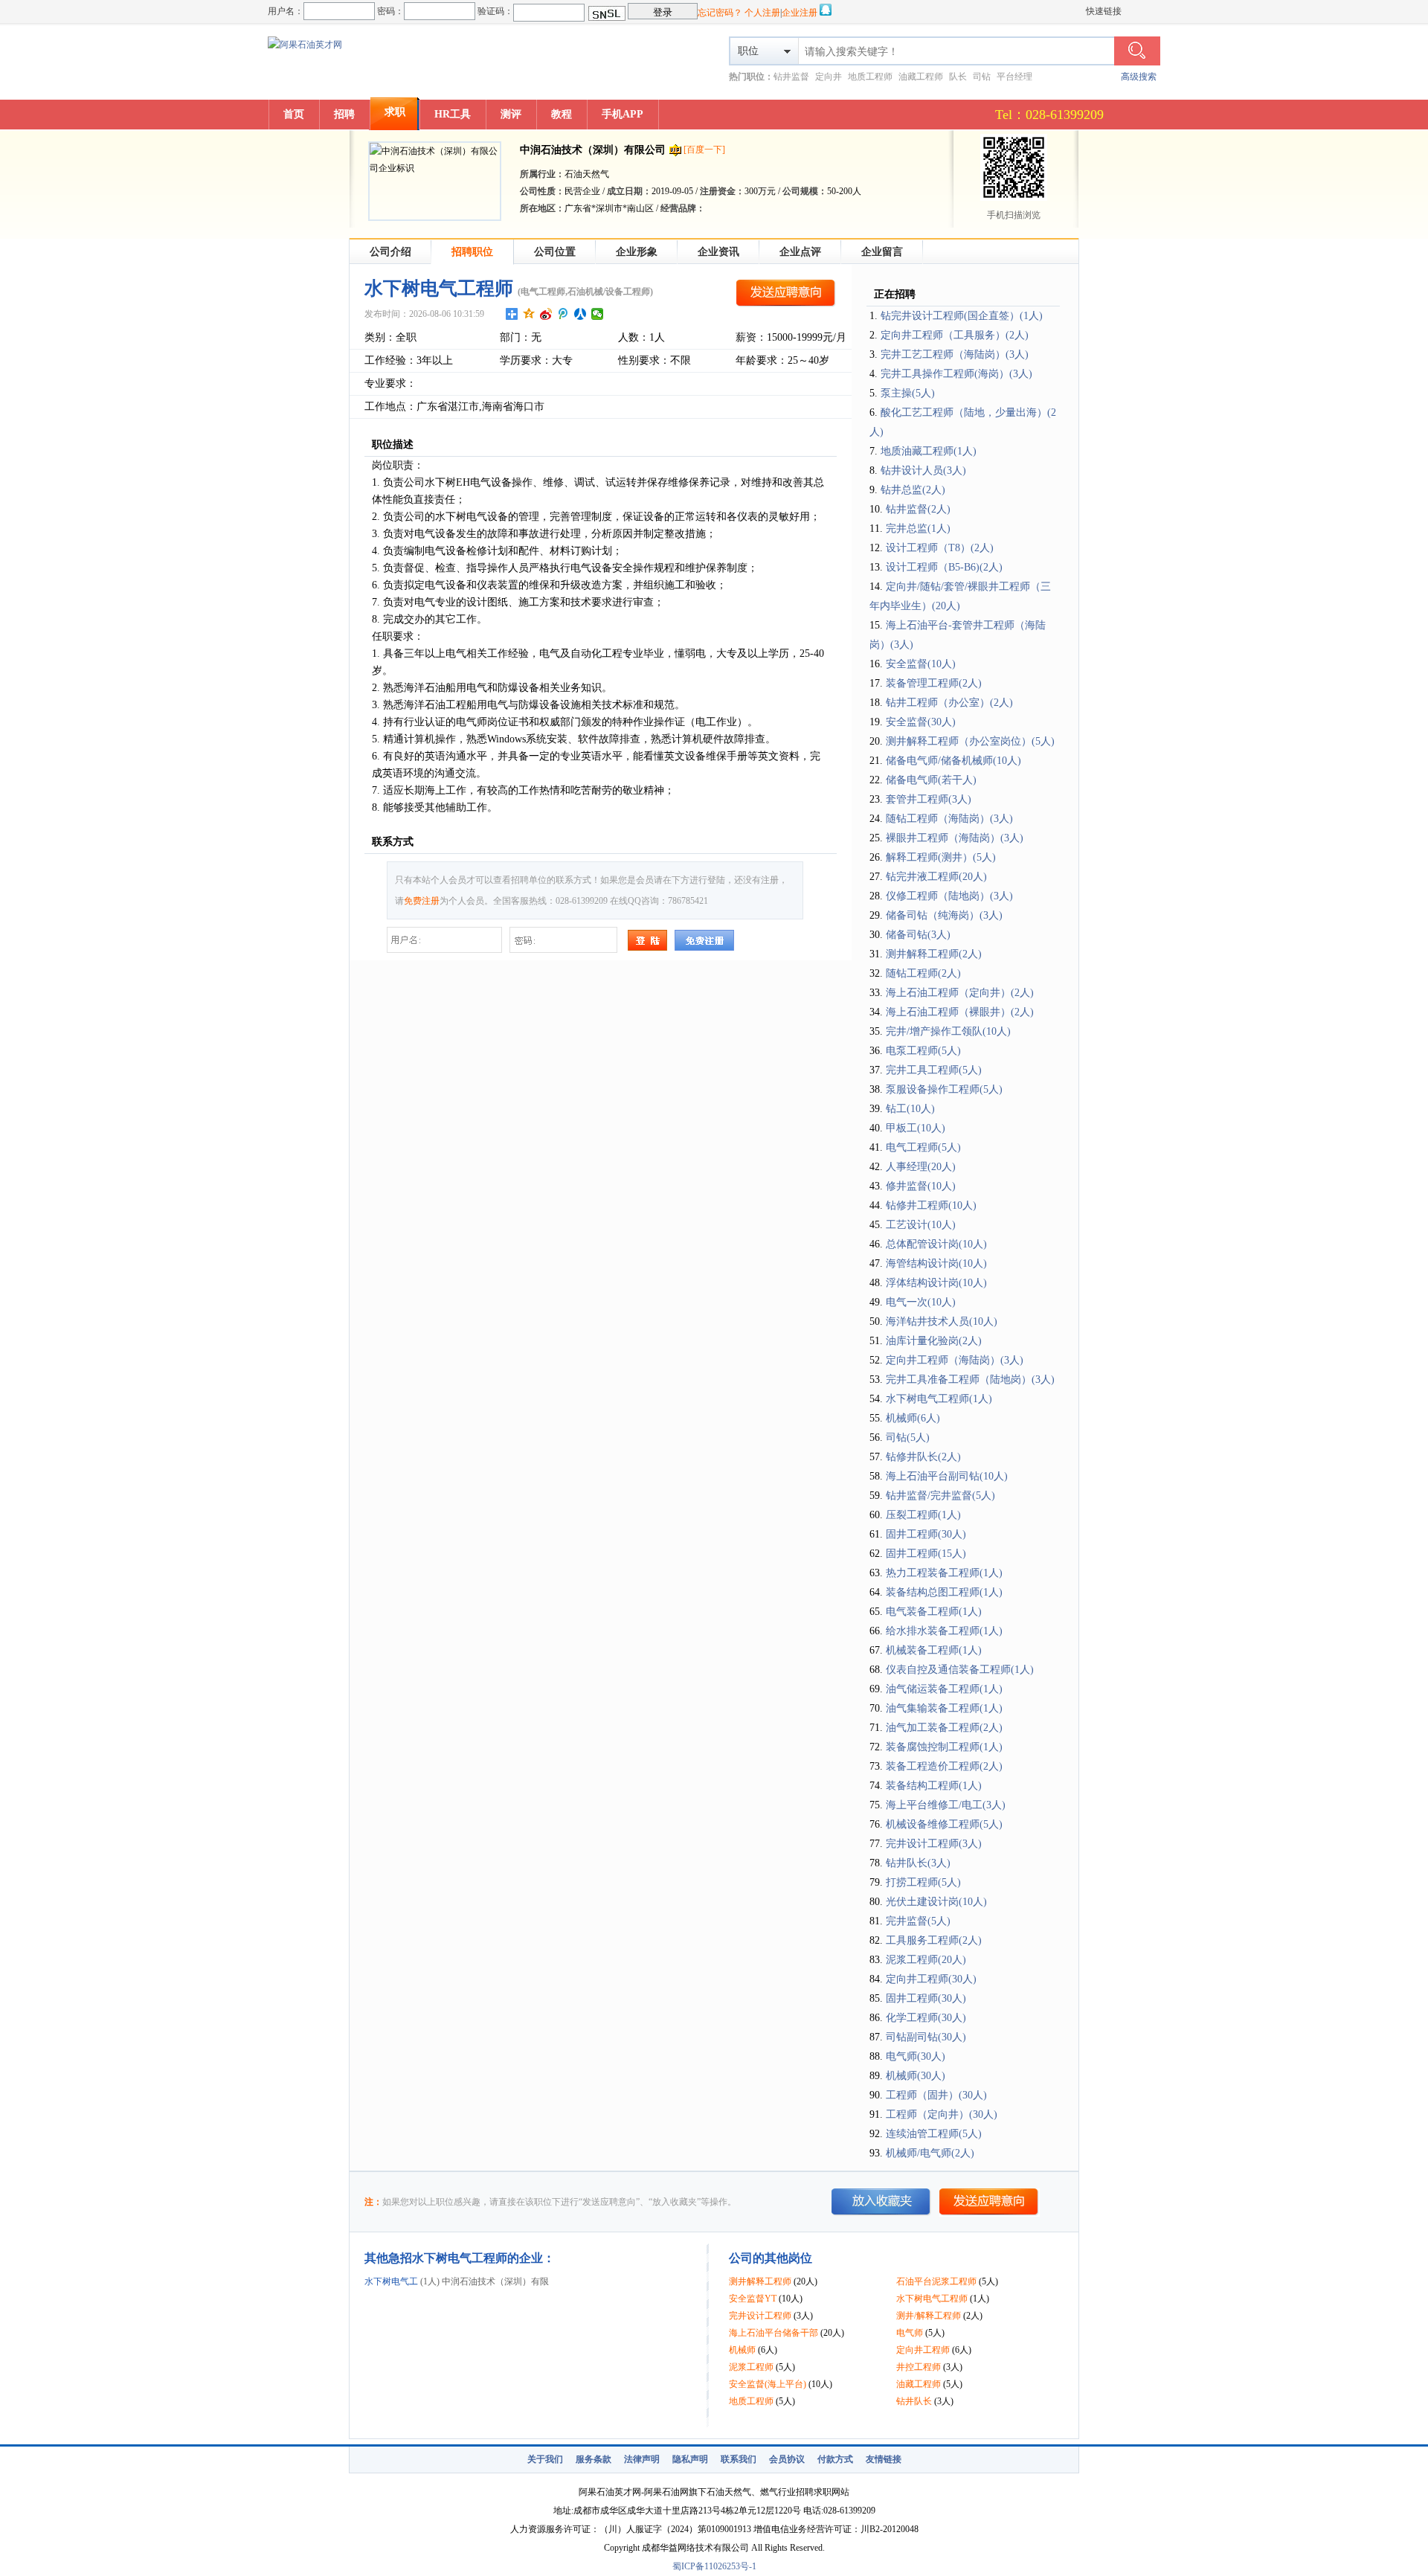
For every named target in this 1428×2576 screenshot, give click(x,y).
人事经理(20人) (921, 1167)
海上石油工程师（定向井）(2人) (960, 993)
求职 (395, 112)
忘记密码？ (720, 13)
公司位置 (555, 252)
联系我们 (739, 2459)
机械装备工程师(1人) (934, 1650)
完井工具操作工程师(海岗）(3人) (956, 374)
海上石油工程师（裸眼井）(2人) (960, 1012)
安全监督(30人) (921, 722)
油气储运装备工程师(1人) (944, 1689)
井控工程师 (919, 2367)
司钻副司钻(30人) (926, 2037)
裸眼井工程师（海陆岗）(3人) (955, 838)
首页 (294, 114)
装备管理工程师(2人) (934, 683)
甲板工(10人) (916, 1128)
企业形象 (637, 252)
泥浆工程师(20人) (926, 1960)
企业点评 (800, 252)
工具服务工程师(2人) (934, 1940)
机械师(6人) (913, 1418)
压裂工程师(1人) (923, 1515)
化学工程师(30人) (926, 2018)
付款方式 (835, 2459)
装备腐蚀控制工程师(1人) (944, 1747)
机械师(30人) (916, 2076)
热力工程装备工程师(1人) (944, 1573)
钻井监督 (791, 77)
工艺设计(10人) (921, 1225)
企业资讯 (718, 252)
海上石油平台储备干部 (773, 2333)
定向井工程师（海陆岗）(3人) (955, 1360)
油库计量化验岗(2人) (934, 1341)
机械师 (742, 2350)
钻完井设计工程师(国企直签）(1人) (962, 316)
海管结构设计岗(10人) (936, 1263)
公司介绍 (390, 252)
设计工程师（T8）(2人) (940, 548)
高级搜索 (1139, 77)
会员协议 (787, 2459)
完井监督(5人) (918, 1921)
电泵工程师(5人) (923, 1051)
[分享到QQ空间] (529, 314)
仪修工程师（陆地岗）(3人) (949, 896)
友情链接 (884, 2459)
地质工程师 (870, 77)
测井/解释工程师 (929, 2316)
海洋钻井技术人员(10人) (942, 1321)
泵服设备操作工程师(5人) (944, 1089)
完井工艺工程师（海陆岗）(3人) (955, 354)
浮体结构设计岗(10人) (936, 1283)
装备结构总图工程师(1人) (944, 1592)
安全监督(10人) (921, 664)
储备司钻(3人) (918, 935)
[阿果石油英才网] (305, 45)
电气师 (910, 2333)
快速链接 (1104, 11)
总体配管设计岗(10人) (936, 1244)
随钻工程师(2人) (923, 973)
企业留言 (882, 252)
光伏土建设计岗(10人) (936, 1902)
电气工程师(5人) (923, 1147)
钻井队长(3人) (918, 1863)
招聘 (344, 114)
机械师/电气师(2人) (930, 2153)
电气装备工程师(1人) (934, 1612)
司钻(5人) (908, 1438)
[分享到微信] (598, 314)
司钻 (982, 77)
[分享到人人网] (580, 314)
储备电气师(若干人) (931, 780)
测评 (511, 114)
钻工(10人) (910, 1109)
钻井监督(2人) (918, 509)
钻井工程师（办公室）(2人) (949, 703)
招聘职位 (472, 252)
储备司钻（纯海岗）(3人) (944, 915)
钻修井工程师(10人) (931, 1205)
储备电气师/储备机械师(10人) (953, 761)
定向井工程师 (923, 2350)
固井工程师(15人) (926, 1554)
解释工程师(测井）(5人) (941, 857)
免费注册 (422, 901)
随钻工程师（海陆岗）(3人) (949, 819)
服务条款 (594, 2459)
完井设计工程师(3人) (934, 1844)
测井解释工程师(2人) (934, 954)
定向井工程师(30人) (931, 1979)
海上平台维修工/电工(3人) (946, 1805)
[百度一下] (704, 150)
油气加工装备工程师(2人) (944, 1728)
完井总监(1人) (918, 529)
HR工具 (453, 114)
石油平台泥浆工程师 (936, 2281)
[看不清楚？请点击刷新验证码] (607, 13)
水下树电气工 (391, 2281)
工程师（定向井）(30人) (942, 2114)
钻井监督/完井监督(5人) (940, 1496)
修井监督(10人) (921, 1186)
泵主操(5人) (908, 393)
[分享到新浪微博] (546, 314)
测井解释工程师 (760, 2281)
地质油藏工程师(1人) (929, 451)
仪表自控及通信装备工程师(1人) (960, 1670)
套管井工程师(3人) (929, 799)
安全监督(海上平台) (768, 2384)
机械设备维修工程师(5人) (944, 1824)
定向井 (829, 77)
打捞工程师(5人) (923, 1882)
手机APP (623, 114)
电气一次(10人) (921, 1302)
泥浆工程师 (751, 2367)
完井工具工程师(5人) (934, 1070)
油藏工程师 (921, 77)
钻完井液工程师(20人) (936, 877)
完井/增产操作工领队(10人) (948, 1031)
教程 (562, 114)
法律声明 (642, 2459)
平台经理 (1014, 77)
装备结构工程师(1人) (934, 1786)
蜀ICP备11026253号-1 (714, 2566)
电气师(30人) (916, 2056)
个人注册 (762, 13)
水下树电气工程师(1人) (939, 1399)
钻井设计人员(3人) (923, 470)
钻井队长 (914, 2401)
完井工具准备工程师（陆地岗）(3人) (970, 1379)
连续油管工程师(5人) (934, 2134)
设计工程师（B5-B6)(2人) (944, 567)
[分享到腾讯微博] (563, 314)
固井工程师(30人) (926, 1534)
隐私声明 (690, 2459)
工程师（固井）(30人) (936, 2095)
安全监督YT (753, 2299)
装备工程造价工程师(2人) (944, 1766)
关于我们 (545, 2459)
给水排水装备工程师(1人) (944, 1631)
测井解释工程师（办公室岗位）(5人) (970, 741)
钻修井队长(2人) (923, 1457)
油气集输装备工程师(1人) (944, 1708)
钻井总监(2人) (913, 490)
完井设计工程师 (760, 2316)
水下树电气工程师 (932, 2299)
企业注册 (800, 13)
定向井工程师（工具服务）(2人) (955, 335)
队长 (958, 77)
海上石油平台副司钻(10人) (947, 1476)
